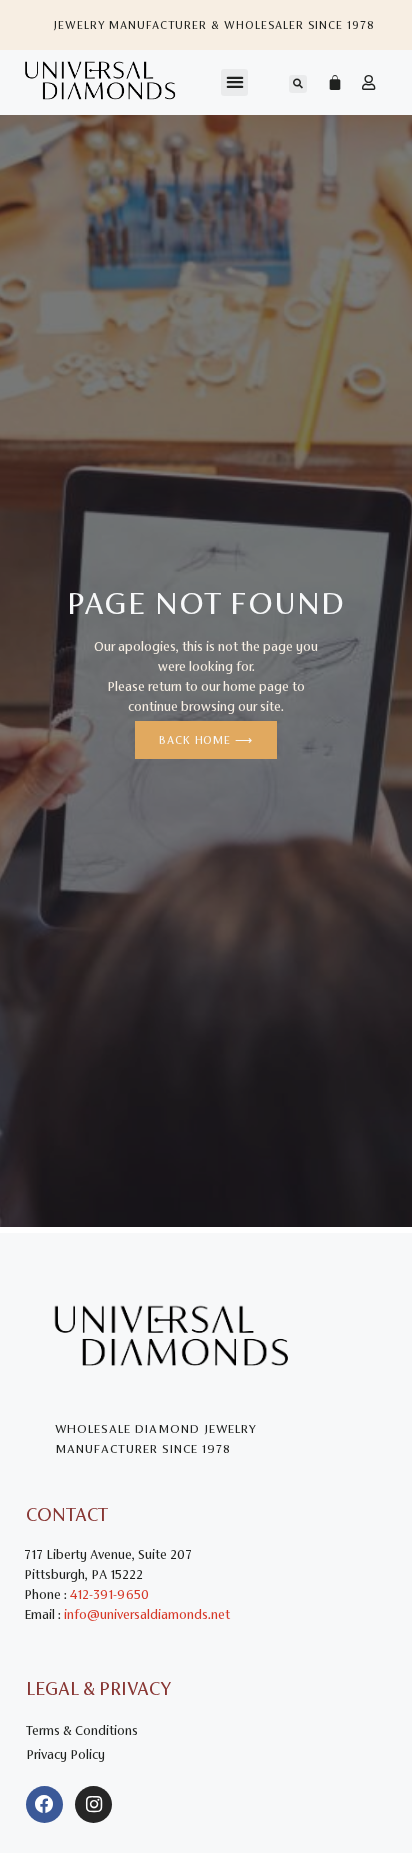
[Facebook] (44, 1804)
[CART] (325, 82)
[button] (234, 82)
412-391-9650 (109, 1594)
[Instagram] (93, 1804)
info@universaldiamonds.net (147, 1614)
